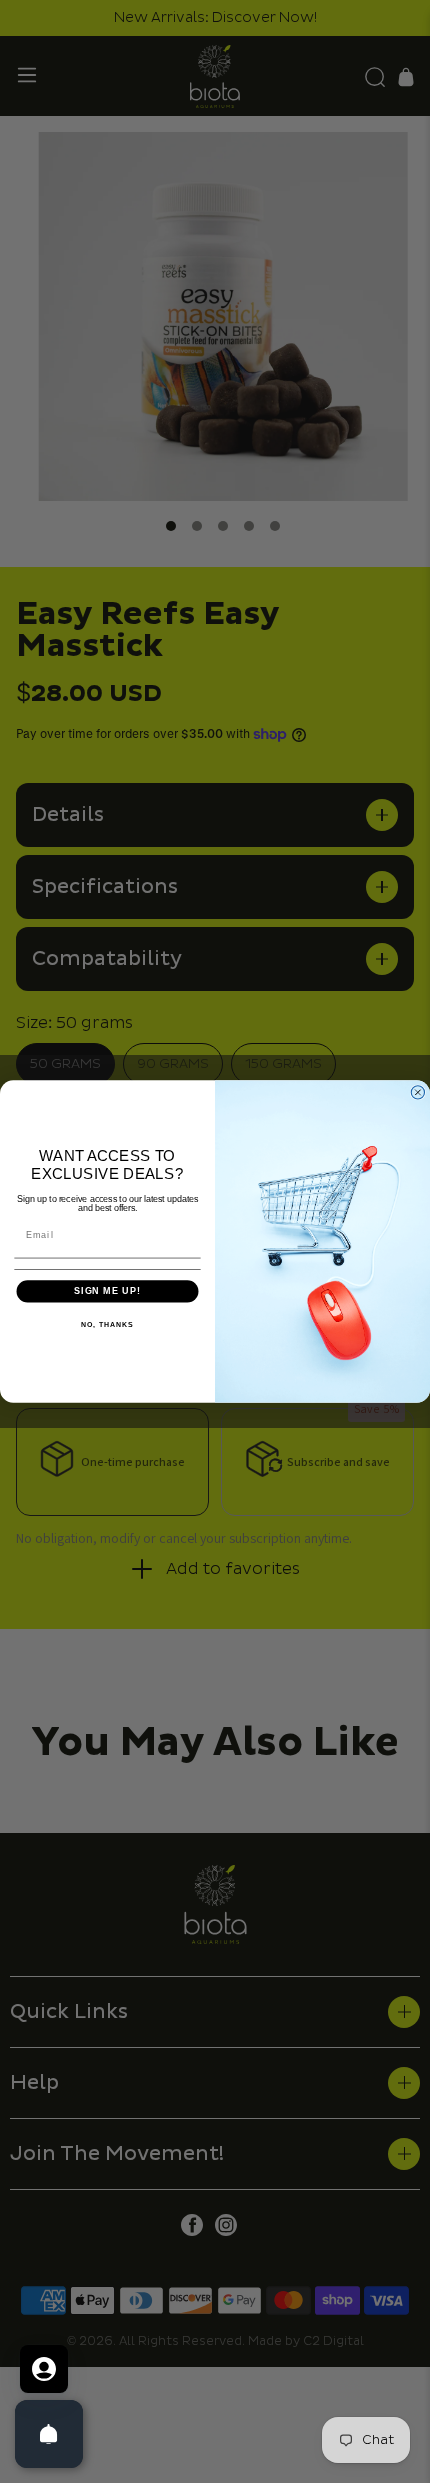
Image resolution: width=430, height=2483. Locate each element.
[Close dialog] (417, 1092)
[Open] (49, 2434)
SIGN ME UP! (107, 1291)
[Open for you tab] (44, 2369)
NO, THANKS (107, 1325)
